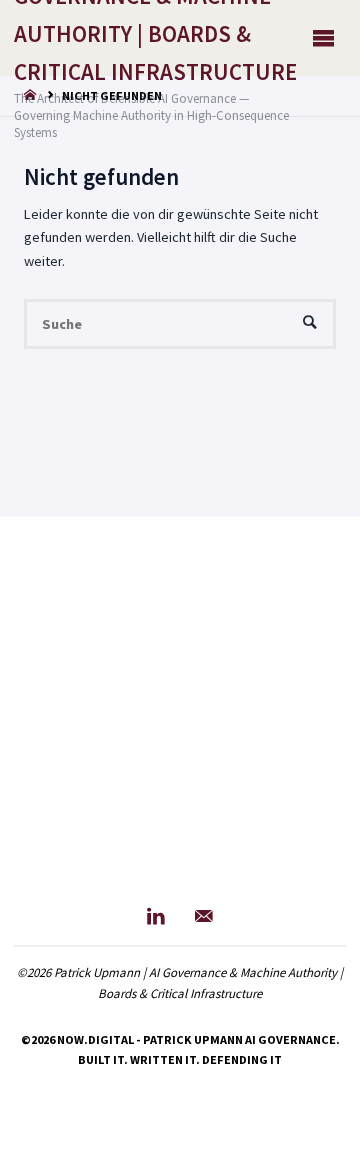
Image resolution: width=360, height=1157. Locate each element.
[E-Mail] (204, 916)
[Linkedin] (156, 916)
